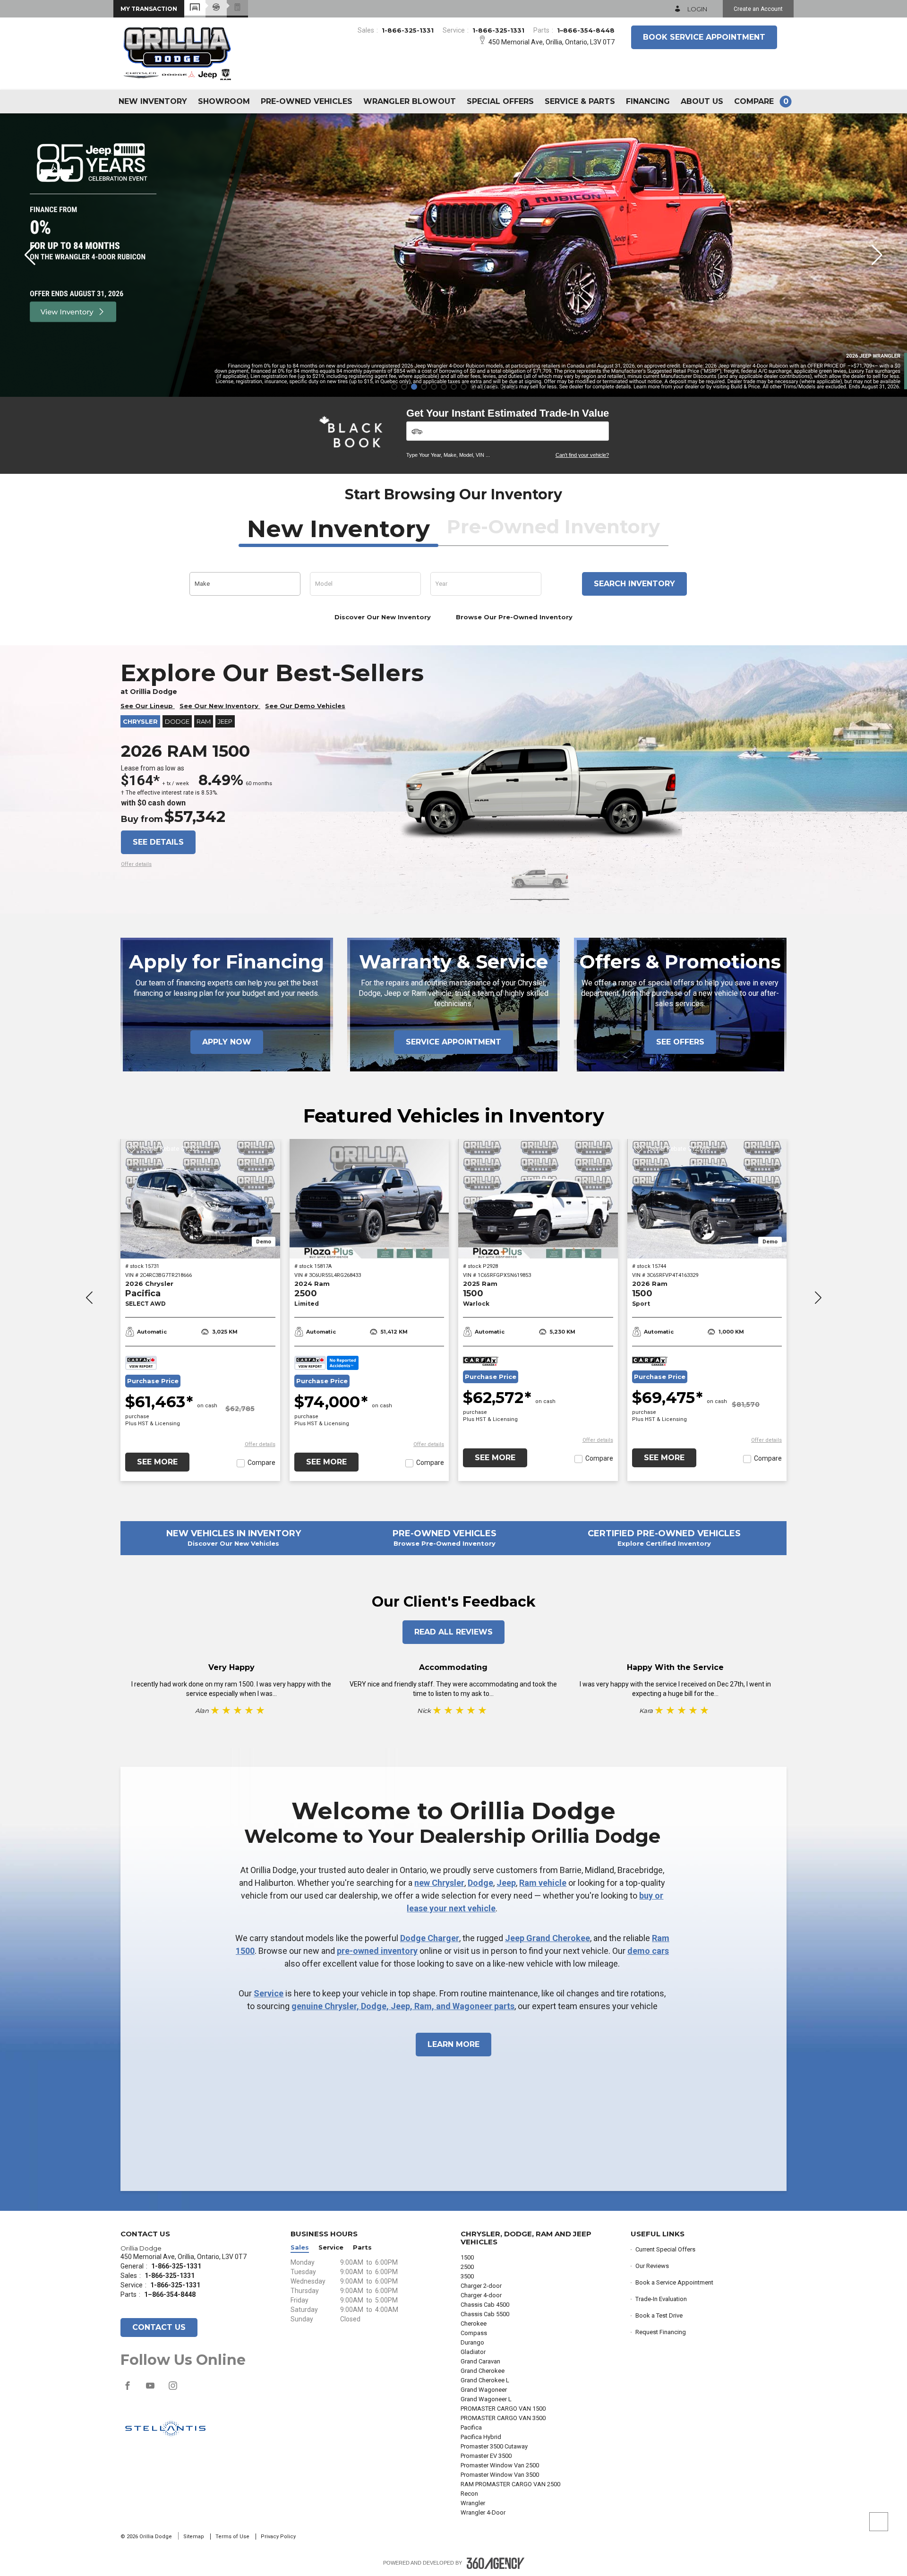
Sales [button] (300, 2247)
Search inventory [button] (634, 584)
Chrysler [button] (140, 721)
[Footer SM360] (496, 2563)
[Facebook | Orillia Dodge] (128, 2390)
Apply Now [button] (227, 1042)
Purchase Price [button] (153, 1381)
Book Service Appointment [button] (704, 37)
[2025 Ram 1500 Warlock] (538, 1199)
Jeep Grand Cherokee (548, 1938)
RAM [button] (204, 721)
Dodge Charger (430, 1938)
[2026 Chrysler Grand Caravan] (453, 255)
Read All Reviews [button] (453, 1632)
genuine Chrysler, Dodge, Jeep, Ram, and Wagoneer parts (403, 2006)
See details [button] (158, 842)
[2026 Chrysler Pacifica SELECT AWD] (200, 1199)
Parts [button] (362, 2247)
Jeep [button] (225, 721)
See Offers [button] (680, 1042)
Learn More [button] (453, 2044)
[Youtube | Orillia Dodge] (151, 2390)
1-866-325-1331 (408, 30)
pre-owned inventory (377, 1951)
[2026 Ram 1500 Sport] (707, 1199)
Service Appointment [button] (453, 1042)
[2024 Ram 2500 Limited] (369, 1199)
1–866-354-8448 (586, 30)
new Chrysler (439, 1883)
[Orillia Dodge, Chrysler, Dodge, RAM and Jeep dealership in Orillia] (178, 52)
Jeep (506, 1883)
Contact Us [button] (159, 2327)
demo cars (648, 1951)
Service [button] (331, 2247)
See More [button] (157, 1462)
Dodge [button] (177, 721)
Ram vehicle (543, 1883)
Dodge (480, 1883)
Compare (261, 1463)
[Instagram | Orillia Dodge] (173, 2390)
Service (269, 1993)
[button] (149, 9)
